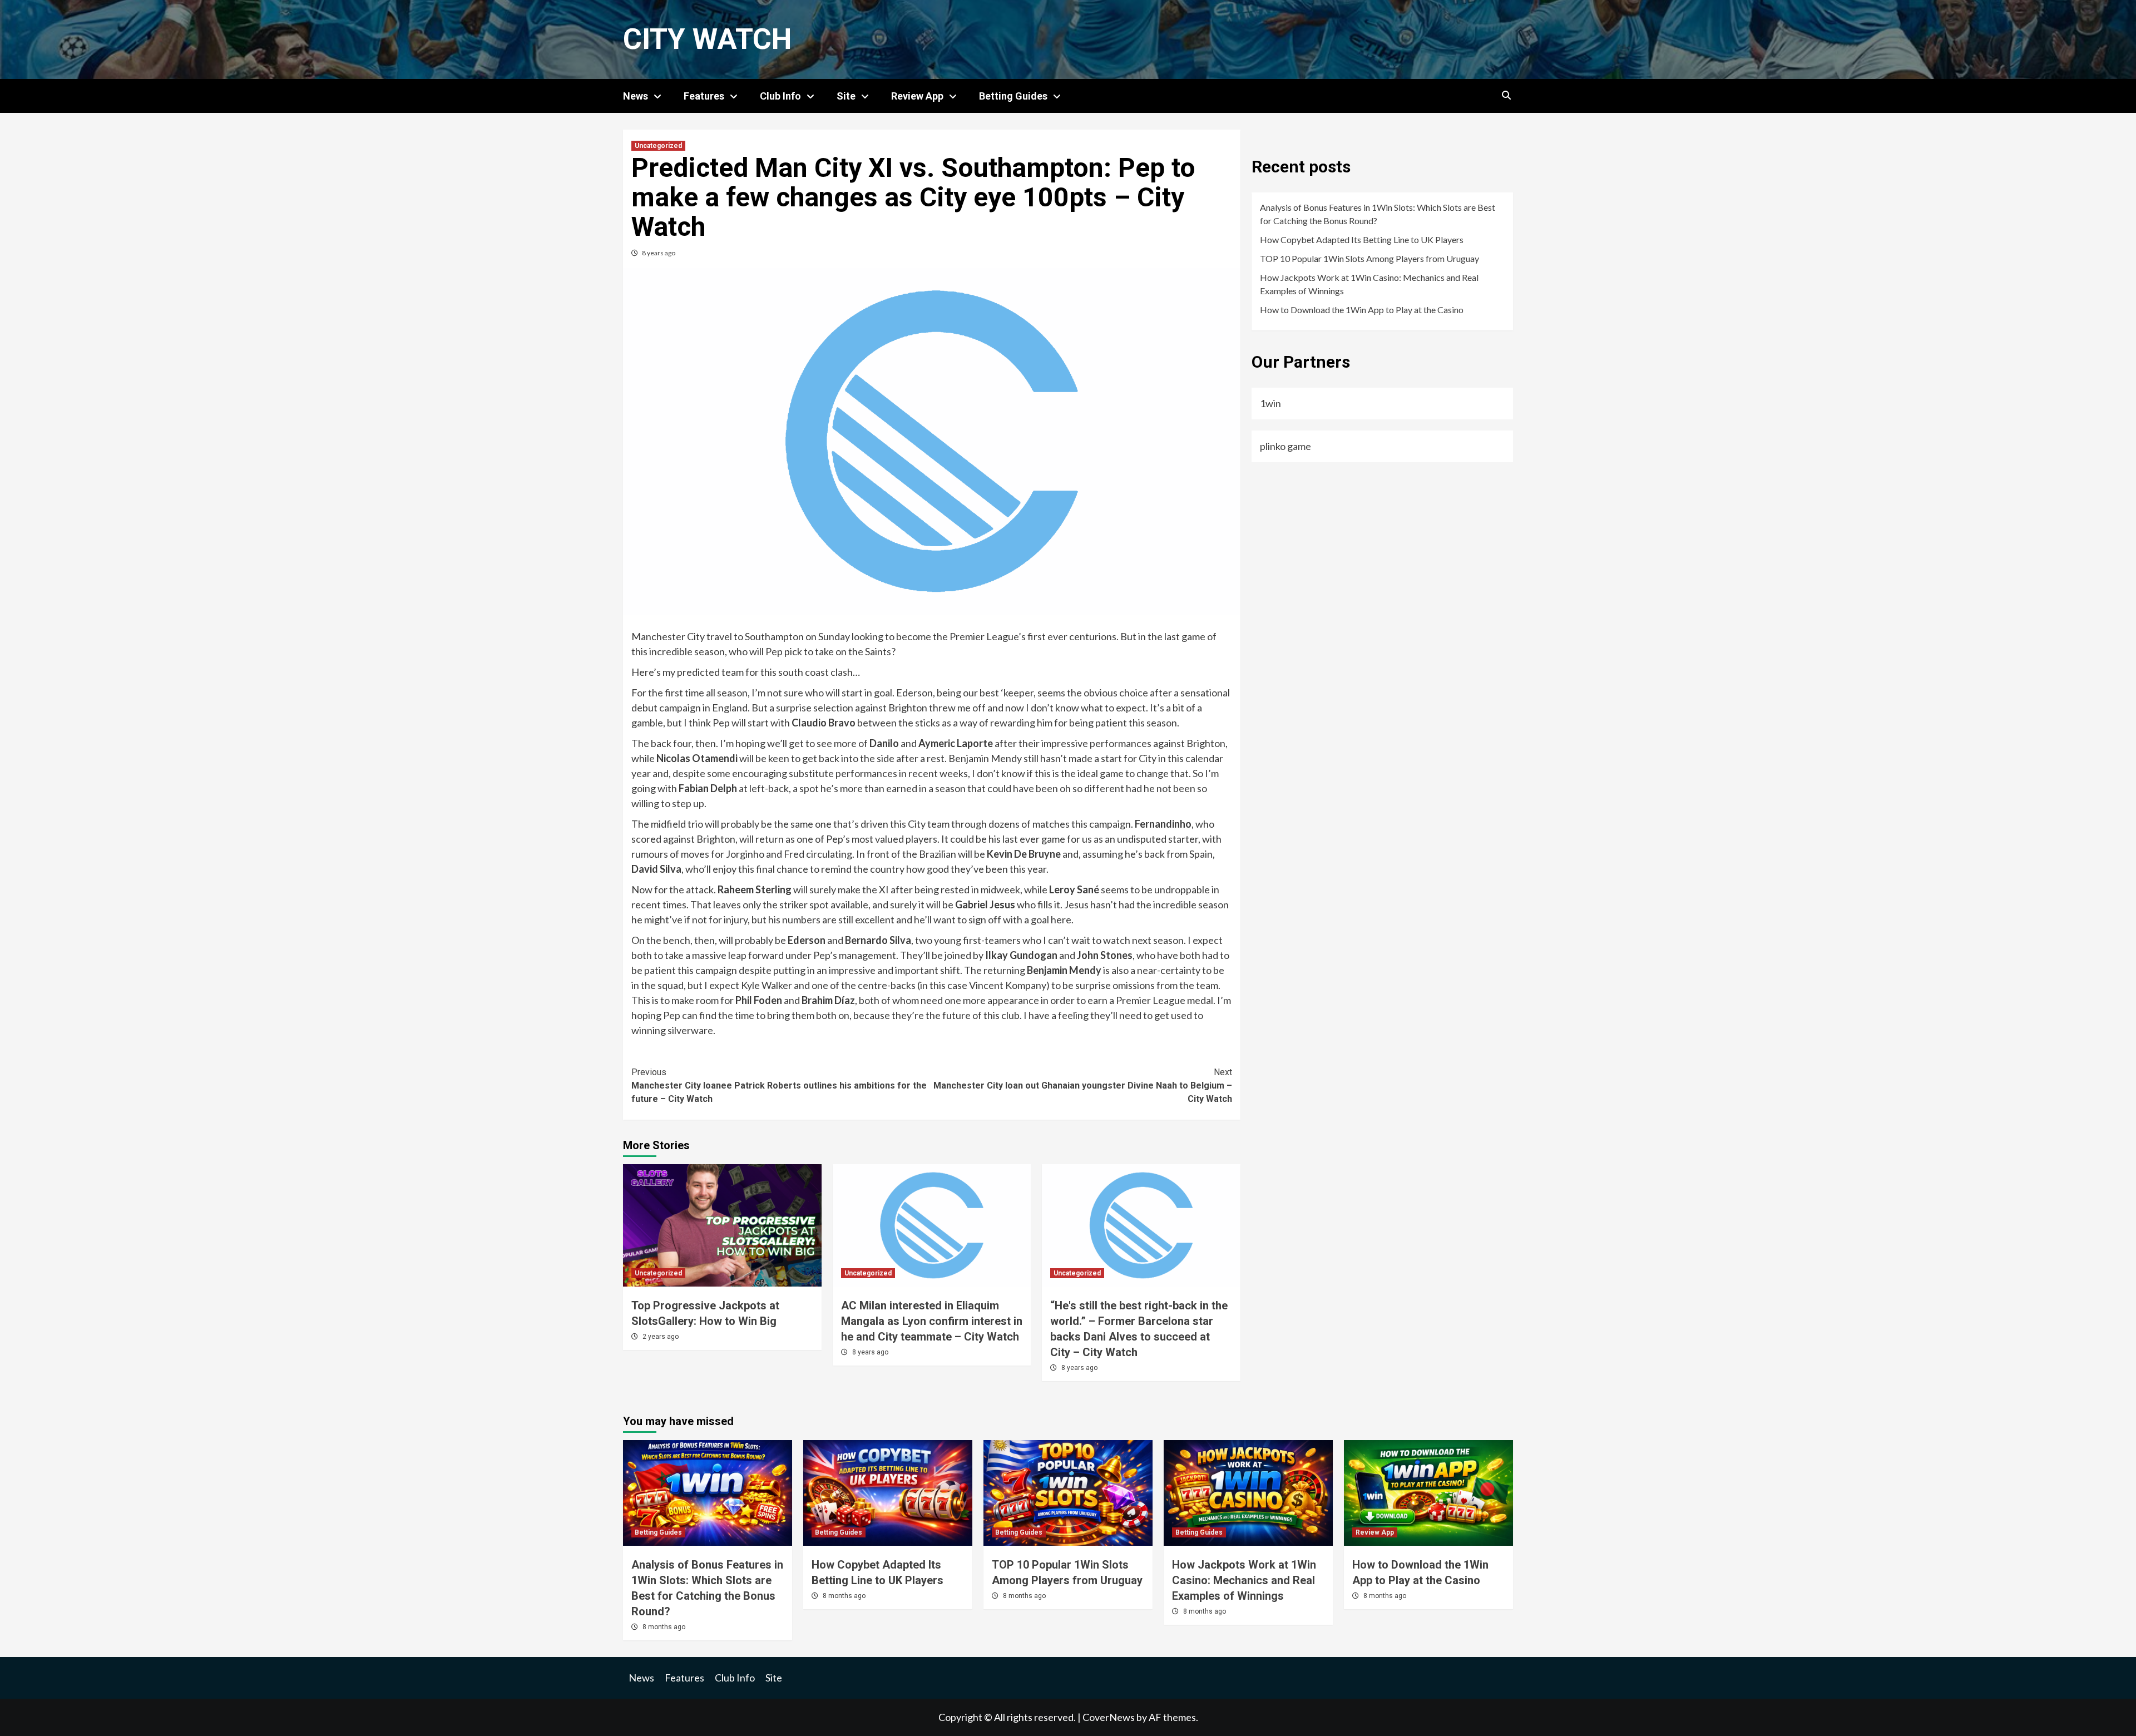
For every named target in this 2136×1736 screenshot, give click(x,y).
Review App (917, 96)
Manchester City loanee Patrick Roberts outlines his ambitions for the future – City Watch (779, 1085)
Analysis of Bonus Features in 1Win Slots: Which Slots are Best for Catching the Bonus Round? (1378, 214)
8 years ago (659, 253)
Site (846, 96)
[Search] (1506, 96)
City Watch (707, 39)
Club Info (780, 96)
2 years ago (661, 1337)
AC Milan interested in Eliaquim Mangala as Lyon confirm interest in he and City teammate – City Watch (932, 1321)
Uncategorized (658, 146)
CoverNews (1109, 1717)
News (636, 96)
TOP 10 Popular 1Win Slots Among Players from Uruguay (1369, 258)
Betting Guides (1013, 96)
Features (704, 96)
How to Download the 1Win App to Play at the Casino (1362, 310)
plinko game (1285, 446)
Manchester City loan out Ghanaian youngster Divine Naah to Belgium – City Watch (1083, 1085)
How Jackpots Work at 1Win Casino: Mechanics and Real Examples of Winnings (1369, 284)
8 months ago (664, 1627)
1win (1270, 403)
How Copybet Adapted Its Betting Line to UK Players (1362, 239)
